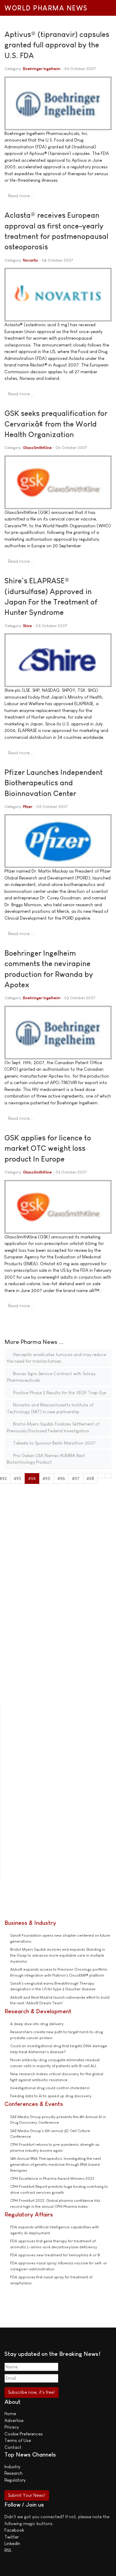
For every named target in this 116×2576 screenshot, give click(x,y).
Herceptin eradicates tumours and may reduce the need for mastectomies (57, 1358)
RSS (8, 2550)
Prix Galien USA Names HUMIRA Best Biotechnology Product (46, 1459)
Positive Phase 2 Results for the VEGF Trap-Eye (59, 1393)
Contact (13, 2447)
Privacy (12, 2427)
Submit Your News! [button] (27, 2495)
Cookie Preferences (24, 2434)
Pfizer (28, 807)
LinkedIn (12, 2543)
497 (76, 1478)
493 (17, 1478)
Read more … (21, 196)
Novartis (30, 260)
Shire (27, 626)
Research (14, 2473)
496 (61, 1478)
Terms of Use (18, 2440)
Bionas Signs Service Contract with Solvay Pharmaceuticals (51, 1377)
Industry (12, 2467)
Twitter (12, 2537)
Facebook (14, 2530)
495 (46, 1478)
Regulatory (15, 2480)
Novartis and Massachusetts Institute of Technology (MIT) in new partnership (50, 1408)
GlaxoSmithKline (37, 448)
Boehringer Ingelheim (42, 69)
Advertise (14, 2420)
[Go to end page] (108, 1476)
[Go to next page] (101, 1476)
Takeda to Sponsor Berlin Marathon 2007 (54, 1443)
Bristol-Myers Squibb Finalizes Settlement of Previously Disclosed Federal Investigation (53, 1427)
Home (10, 2413)
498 (90, 1478)
